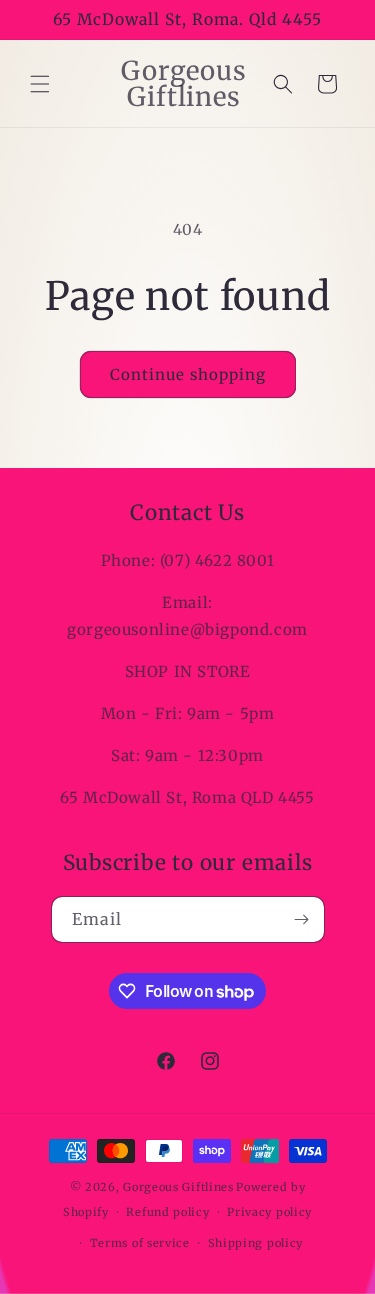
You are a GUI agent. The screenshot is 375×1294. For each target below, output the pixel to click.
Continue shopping (188, 374)
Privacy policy (269, 1212)
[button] (40, 84)
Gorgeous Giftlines (178, 1187)
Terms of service (140, 1243)
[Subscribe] (302, 919)
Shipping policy (256, 1243)
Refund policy (167, 1212)
